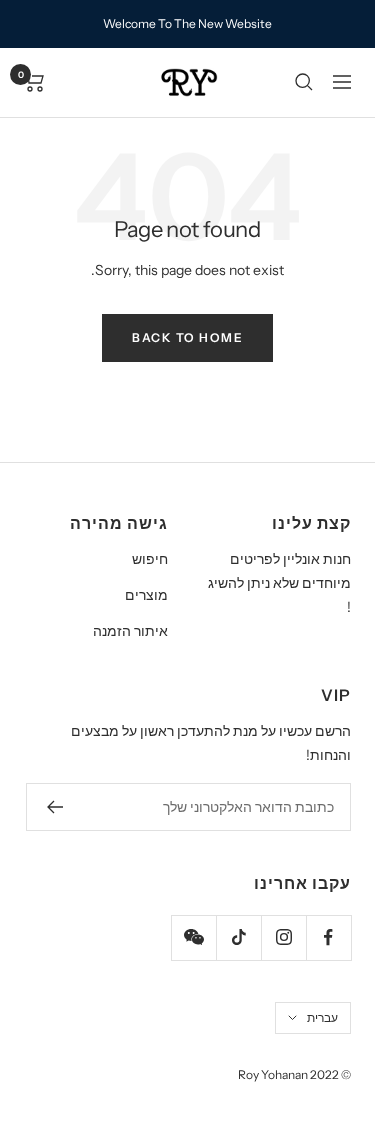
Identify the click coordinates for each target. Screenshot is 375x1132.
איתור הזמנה (130, 631)
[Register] (54, 807)
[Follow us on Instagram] (283, 937)
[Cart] (34, 82)
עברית (322, 1017)
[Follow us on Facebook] (328, 937)
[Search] (304, 82)
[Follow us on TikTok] (238, 937)
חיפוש (150, 559)
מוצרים (146, 595)
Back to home (187, 337)
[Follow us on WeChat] (193, 937)
